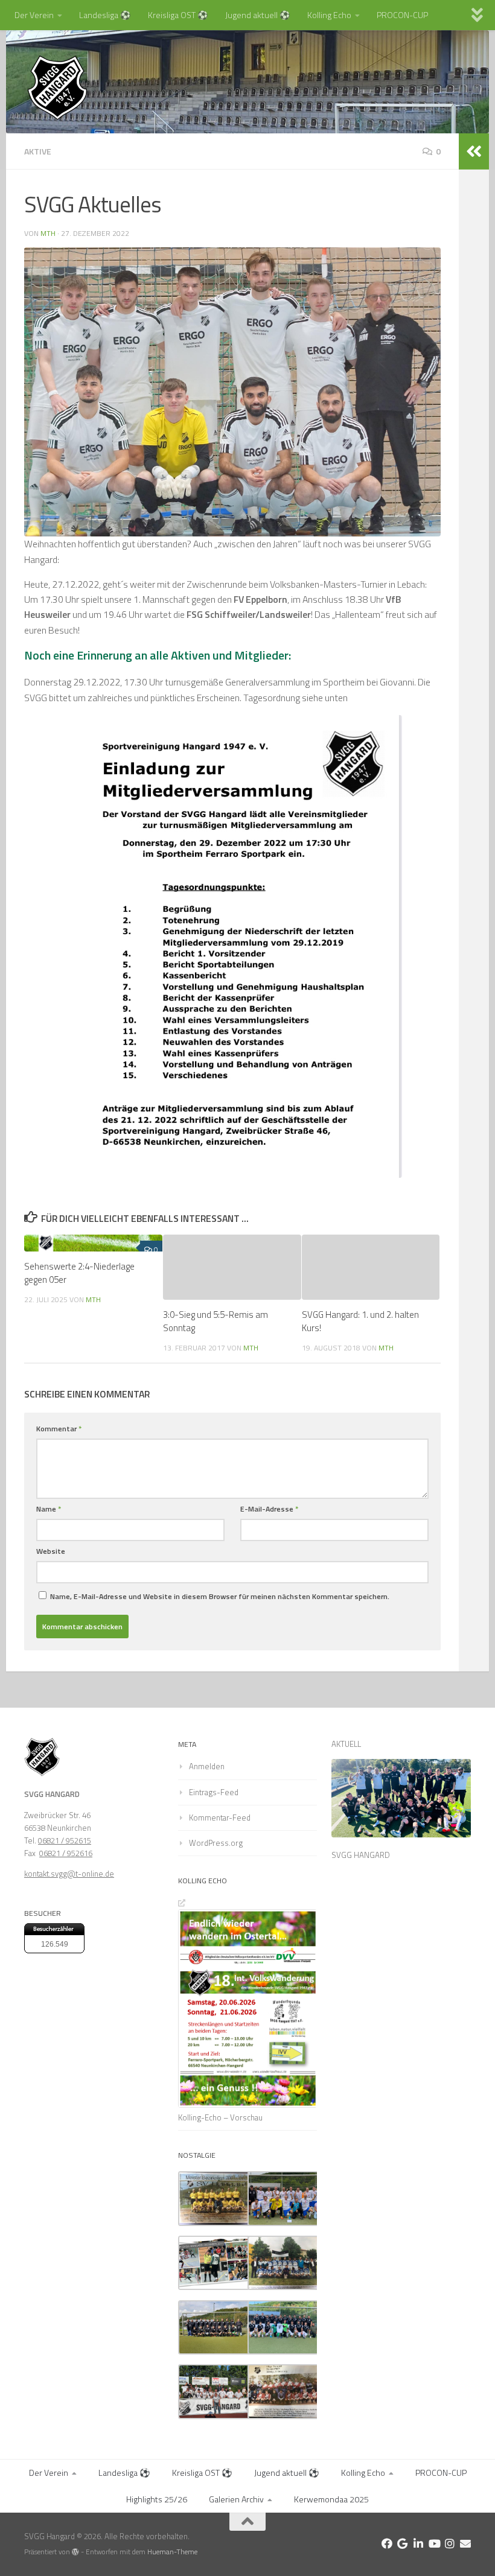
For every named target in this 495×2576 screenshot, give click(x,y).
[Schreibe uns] (465, 2543)
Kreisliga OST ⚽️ (178, 15)
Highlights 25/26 (157, 2499)
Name (49, 1509)
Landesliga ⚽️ (105, 15)
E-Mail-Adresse (269, 1509)
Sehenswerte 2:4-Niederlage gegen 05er (79, 1273)
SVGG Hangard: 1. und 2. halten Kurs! (360, 1321)
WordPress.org (216, 1843)
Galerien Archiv (236, 2499)
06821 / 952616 (66, 1853)
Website (51, 1551)
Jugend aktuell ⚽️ (258, 15)
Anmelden (207, 1766)
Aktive (38, 151)
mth (48, 233)
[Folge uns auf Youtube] (434, 2543)
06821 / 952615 (65, 1840)
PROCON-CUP (402, 15)
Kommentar (59, 1429)
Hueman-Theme (172, 2552)
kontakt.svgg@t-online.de (69, 1874)
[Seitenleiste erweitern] (474, 151)
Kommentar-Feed (220, 1818)
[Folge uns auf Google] (403, 2543)
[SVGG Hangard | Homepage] (57, 87)
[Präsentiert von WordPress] (75, 2552)
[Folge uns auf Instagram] (450, 2543)
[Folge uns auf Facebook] (387, 2543)
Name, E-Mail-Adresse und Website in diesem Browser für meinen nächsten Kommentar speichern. (220, 1596)
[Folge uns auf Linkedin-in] (418, 2543)
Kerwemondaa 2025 (331, 2499)
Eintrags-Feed (214, 1792)
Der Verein (34, 15)
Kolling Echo (329, 15)
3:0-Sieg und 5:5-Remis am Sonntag (216, 1321)
